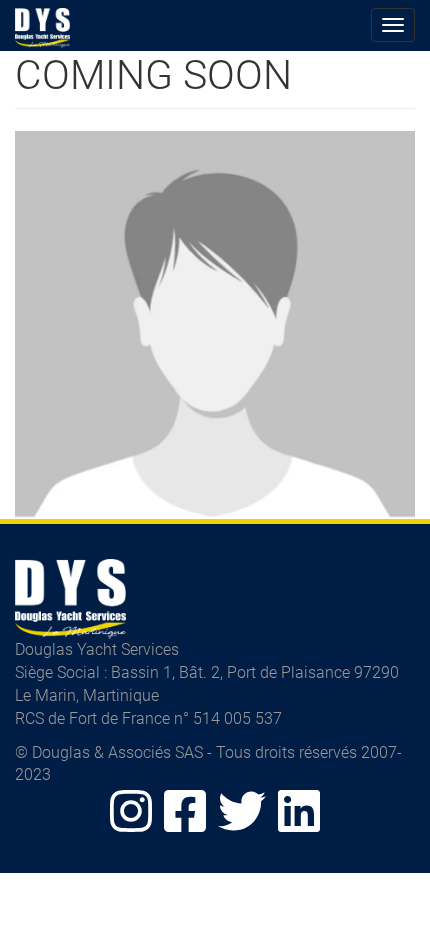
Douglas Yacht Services (43, 28)
